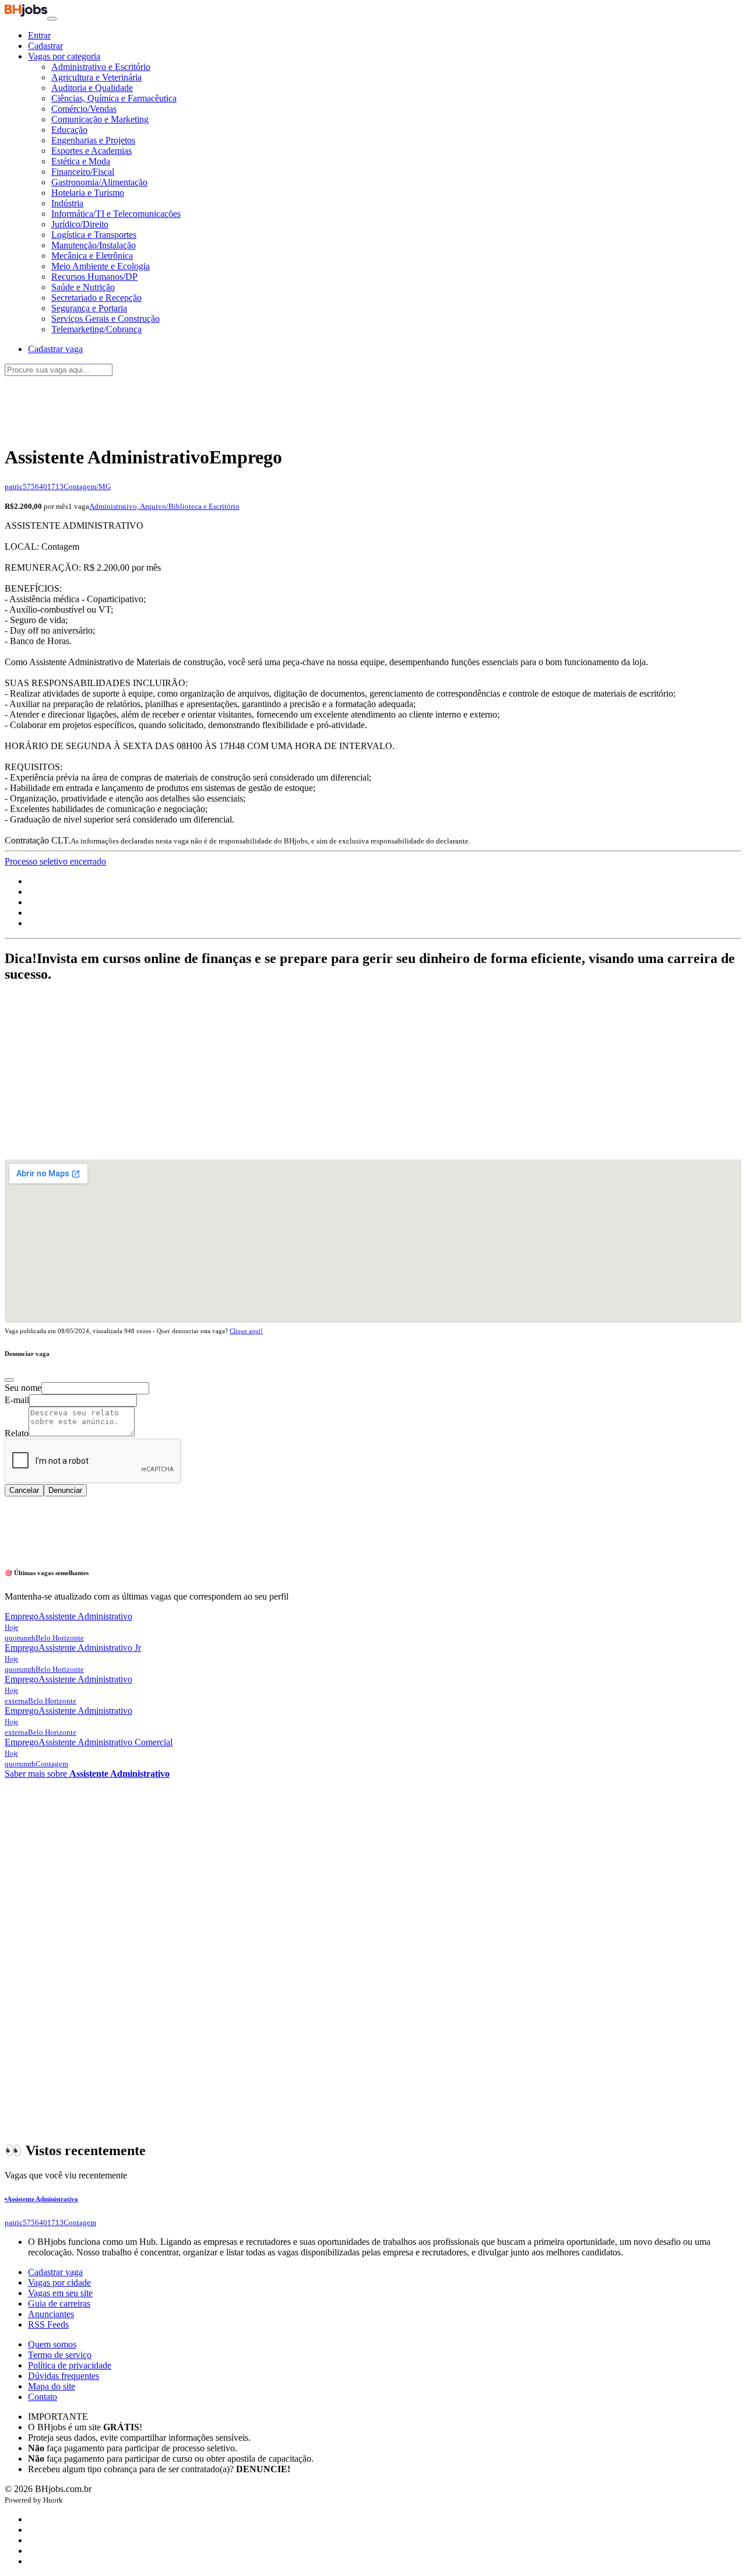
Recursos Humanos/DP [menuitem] (94, 277)
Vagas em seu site (60, 2293)
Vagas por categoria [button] (64, 56)
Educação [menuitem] (69, 130)
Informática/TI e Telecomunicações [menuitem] (116, 214)
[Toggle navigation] (52, 19)
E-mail (17, 1400)
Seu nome (23, 1388)
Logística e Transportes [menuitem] (94, 235)
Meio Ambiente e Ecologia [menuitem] (101, 266)
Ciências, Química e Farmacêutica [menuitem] (114, 98)
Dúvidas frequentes (64, 2376)
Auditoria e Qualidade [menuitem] (92, 88)
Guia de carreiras (59, 2303)
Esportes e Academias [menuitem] (92, 151)
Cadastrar (45, 46)
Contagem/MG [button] (87, 486)
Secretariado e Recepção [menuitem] (96, 298)
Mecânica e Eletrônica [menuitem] (92, 256)
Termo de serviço (60, 2355)
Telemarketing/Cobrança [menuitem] (96, 329)
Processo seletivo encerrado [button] (55, 861)
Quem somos (52, 2344)
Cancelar (24, 1490)
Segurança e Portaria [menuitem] (89, 308)
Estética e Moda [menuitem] (81, 161)
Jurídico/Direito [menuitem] (80, 224)
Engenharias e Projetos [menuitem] (93, 140)
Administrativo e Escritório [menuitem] (101, 67)
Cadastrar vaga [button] (55, 349)
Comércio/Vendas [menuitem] (84, 109)
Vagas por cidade (59, 2282)
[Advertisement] (373, 404)
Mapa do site (52, 2386)
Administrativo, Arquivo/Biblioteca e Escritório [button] (164, 506)
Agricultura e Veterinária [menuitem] (96, 77)
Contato (43, 2397)
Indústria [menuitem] (67, 203)
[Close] (9, 1380)
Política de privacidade (70, 2365)
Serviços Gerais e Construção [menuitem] (105, 319)
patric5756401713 (34, 486)
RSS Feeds (48, 2324)
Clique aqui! (246, 1331)
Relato (17, 1433)
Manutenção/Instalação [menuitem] (94, 245)
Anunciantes (51, 2314)
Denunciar (65, 1490)
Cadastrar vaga (55, 2272)
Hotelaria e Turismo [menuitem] (88, 193)
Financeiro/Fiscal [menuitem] (83, 172)
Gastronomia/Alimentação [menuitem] (99, 182)
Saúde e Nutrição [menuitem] (83, 287)
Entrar (39, 35)
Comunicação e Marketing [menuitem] (100, 119)
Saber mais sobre (87, 1774)
